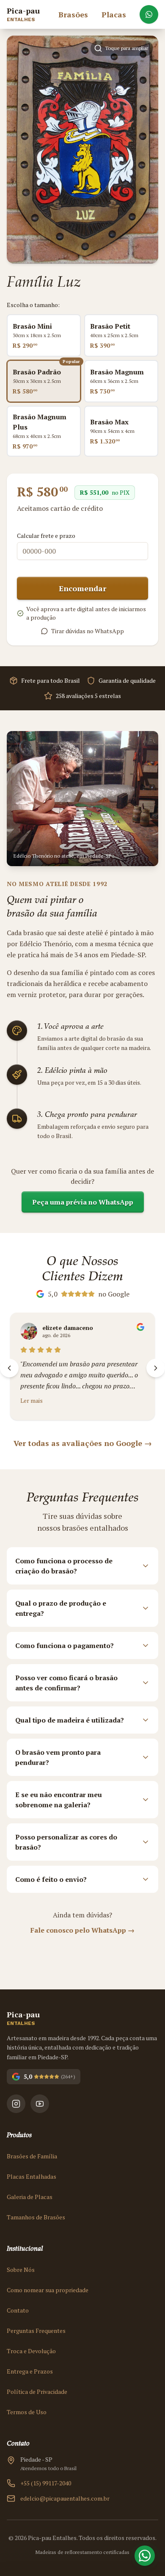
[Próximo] (156, 1368)
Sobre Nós (21, 2270)
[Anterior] (9, 1368)
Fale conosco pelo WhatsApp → (82, 1930)
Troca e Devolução (31, 2351)
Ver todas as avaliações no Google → (83, 1443)
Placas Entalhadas (32, 2176)
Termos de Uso (27, 2412)
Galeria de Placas (30, 2197)
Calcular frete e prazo (46, 536)
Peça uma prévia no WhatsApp (83, 1202)
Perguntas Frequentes (36, 2331)
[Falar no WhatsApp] (149, 14)
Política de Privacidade (37, 2392)
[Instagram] (16, 2104)
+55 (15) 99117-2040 (46, 2483)
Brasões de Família (32, 2156)
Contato (18, 2310)
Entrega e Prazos (30, 2371)
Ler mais (32, 1400)
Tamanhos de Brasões (36, 2217)
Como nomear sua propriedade (48, 2290)
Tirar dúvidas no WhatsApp (88, 631)
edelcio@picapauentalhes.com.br (65, 2498)
